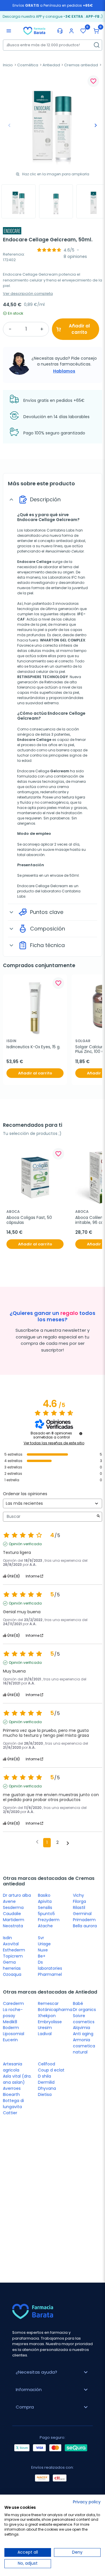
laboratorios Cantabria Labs (49, 530)
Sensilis (45, 1908)
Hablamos (64, 371)
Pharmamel (50, 1974)
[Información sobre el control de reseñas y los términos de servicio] (81, 1434)
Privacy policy (87, 2502)
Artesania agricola (13, 2067)
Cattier (10, 2113)
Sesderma (13, 1908)
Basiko (44, 1895)
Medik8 (10, 2022)
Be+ (42, 1956)
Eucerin (10, 2040)
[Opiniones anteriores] (37, 1842)
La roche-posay (13, 2013)
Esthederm (14, 1950)
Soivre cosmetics (84, 2019)
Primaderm (84, 1920)
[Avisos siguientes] (68, 1843)
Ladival (45, 2034)
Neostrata (13, 1926)
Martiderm (14, 1920)
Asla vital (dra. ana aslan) (17, 2079)
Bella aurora (85, 1926)
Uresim (45, 2028)
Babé (78, 2003)
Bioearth (11, 2094)
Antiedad (51, 65)
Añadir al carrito (79, 329)
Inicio (8, 65)
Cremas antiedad (81, 65)
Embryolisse (50, 2022)
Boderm (11, 2028)
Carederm (13, 2003)
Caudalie (12, 1914)
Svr (41, 1938)
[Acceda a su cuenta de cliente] (71, 31)
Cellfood (47, 2064)
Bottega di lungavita (13, 2104)
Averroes (12, 2088)
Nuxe (43, 1950)
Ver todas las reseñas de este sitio (54, 1443)
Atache (45, 1926)
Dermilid (46, 2082)
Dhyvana (47, 2088)
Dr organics (84, 2010)
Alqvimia (82, 2028)
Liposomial (14, 2034)
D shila (44, 2076)
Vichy (78, 1895)
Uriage (44, 1944)
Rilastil (79, 1908)
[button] (96, 31)
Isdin (7, 1938)
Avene (9, 1901)
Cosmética (28, 65)
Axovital (11, 1944)
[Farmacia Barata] (34, 31)
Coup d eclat (51, 2070)
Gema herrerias (12, 1965)
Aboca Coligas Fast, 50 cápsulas (30, 1220)
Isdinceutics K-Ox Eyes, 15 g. (33, 1047)
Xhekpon (47, 2016)
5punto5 (46, 1914)
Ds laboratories (50, 1965)
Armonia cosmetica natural (84, 2046)
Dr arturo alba (17, 1895)
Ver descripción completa (28, 294)
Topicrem (13, 1956)
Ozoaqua (12, 1974)
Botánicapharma (55, 2010)
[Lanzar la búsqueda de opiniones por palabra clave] (98, 1517)
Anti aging (83, 2034)
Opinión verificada (25, 1544)
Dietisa (45, 2094)
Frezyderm (49, 1920)
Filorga (79, 1901)
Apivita (45, 1901)
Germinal (82, 1914)
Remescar (48, 2003)
